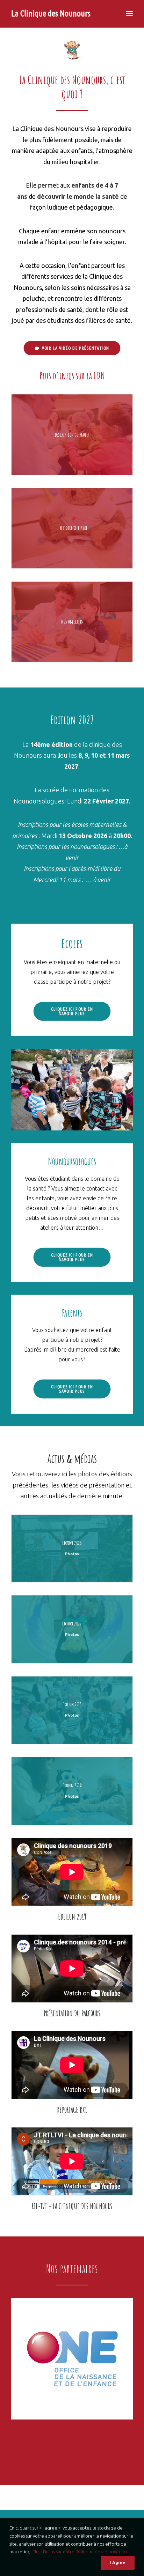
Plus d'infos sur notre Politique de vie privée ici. (80, 2552)
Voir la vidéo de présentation (75, 348)
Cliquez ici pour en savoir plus (73, 1011)
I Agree (118, 2563)
